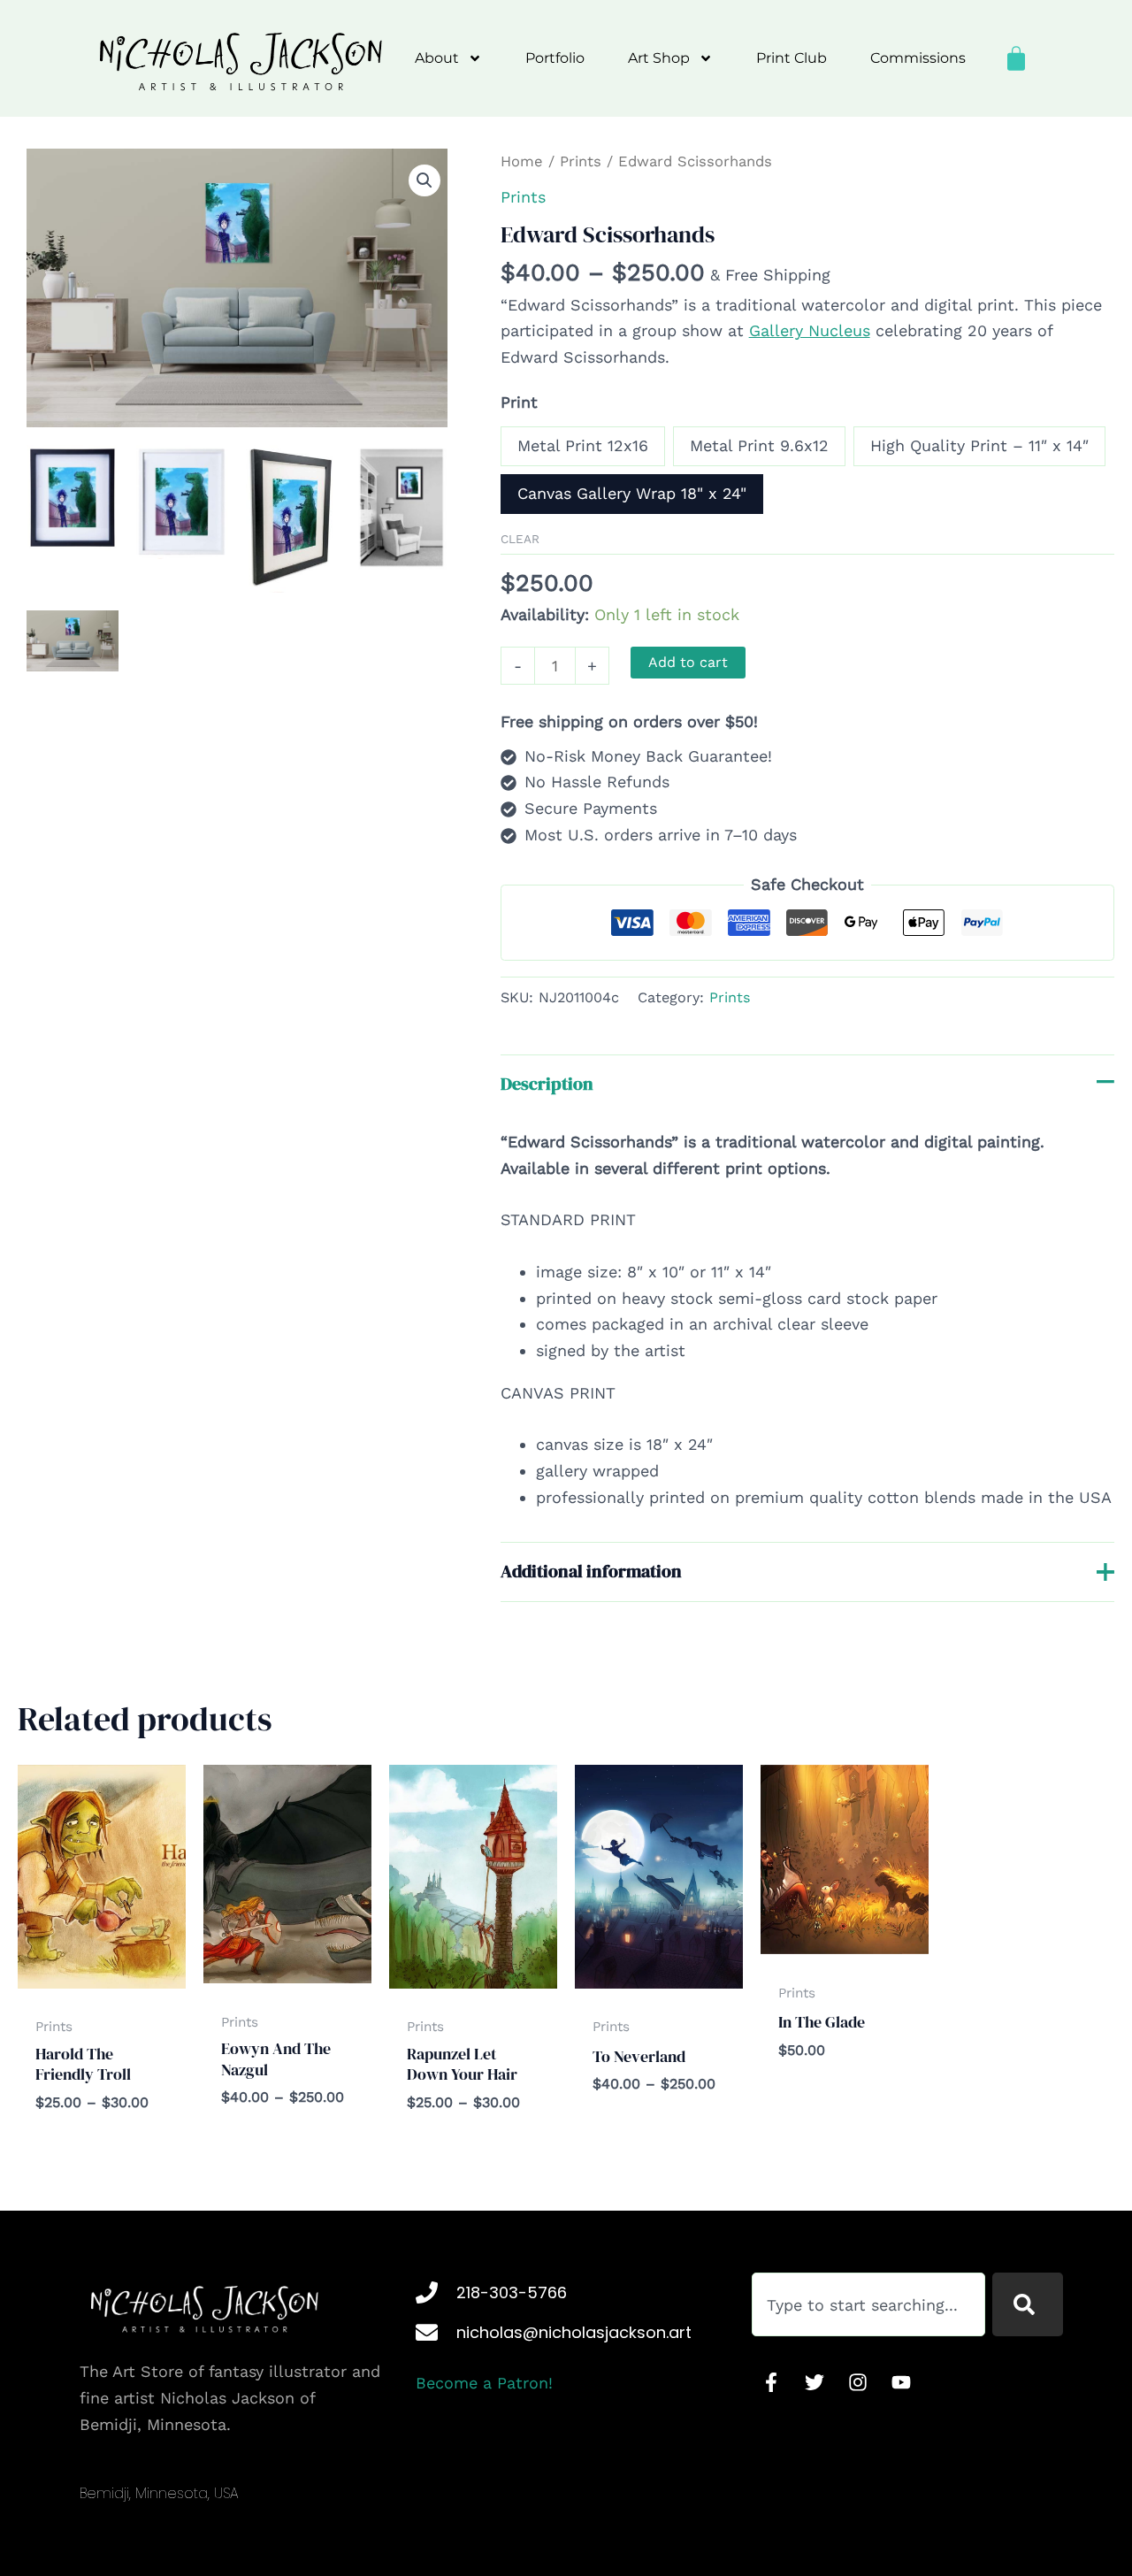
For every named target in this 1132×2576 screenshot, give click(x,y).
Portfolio (555, 58)
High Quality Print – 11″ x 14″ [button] (979, 445)
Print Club (792, 58)
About (437, 58)
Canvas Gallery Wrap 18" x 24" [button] (632, 493)
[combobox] (868, 2304)
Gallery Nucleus (810, 330)
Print (519, 402)
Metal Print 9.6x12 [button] (759, 445)
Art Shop (659, 58)
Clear (520, 539)
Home (522, 161)
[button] (424, 180)
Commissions (918, 58)
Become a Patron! (484, 2383)
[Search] (1028, 2304)
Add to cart (688, 662)
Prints (581, 161)
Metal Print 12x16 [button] (583, 445)
